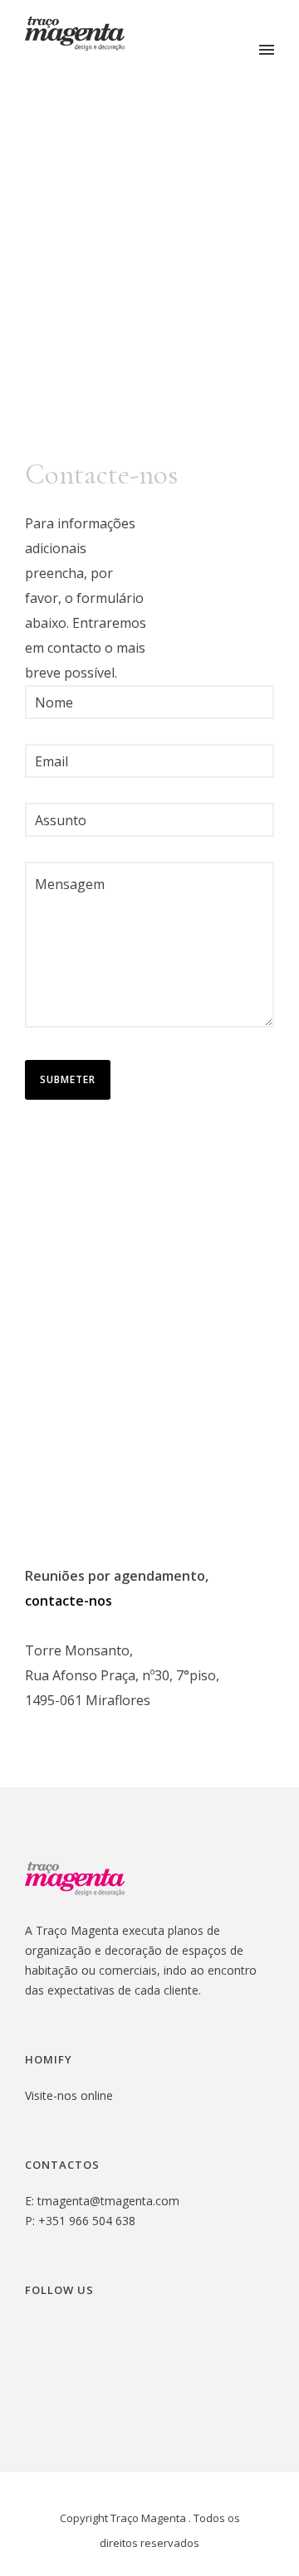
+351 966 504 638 (87, 2221)
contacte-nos (69, 1601)
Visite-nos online (69, 2095)
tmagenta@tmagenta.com (108, 2201)
